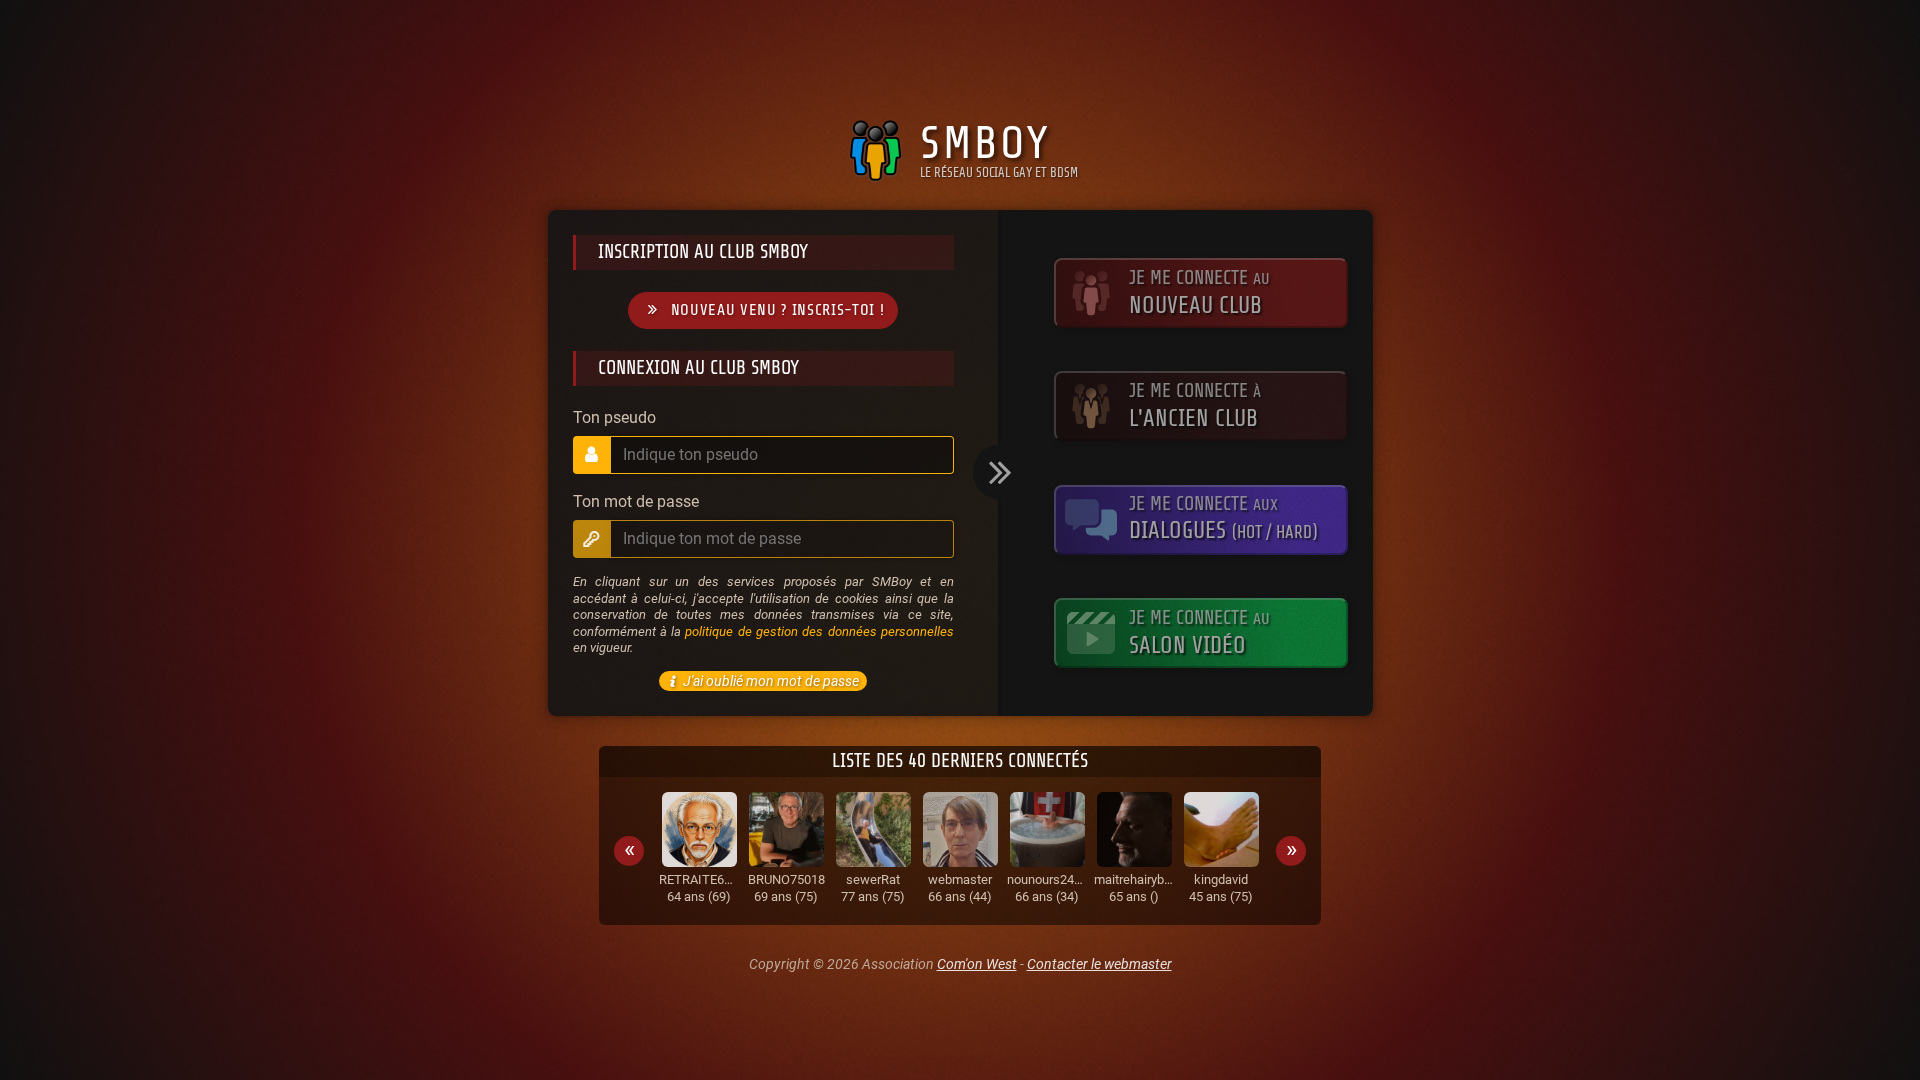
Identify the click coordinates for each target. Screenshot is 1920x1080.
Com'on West (977, 964)
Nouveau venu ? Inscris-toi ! (778, 310)
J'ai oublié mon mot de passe (771, 681)
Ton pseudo (614, 418)
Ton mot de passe (636, 502)
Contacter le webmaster (1099, 964)
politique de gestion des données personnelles (819, 631)
